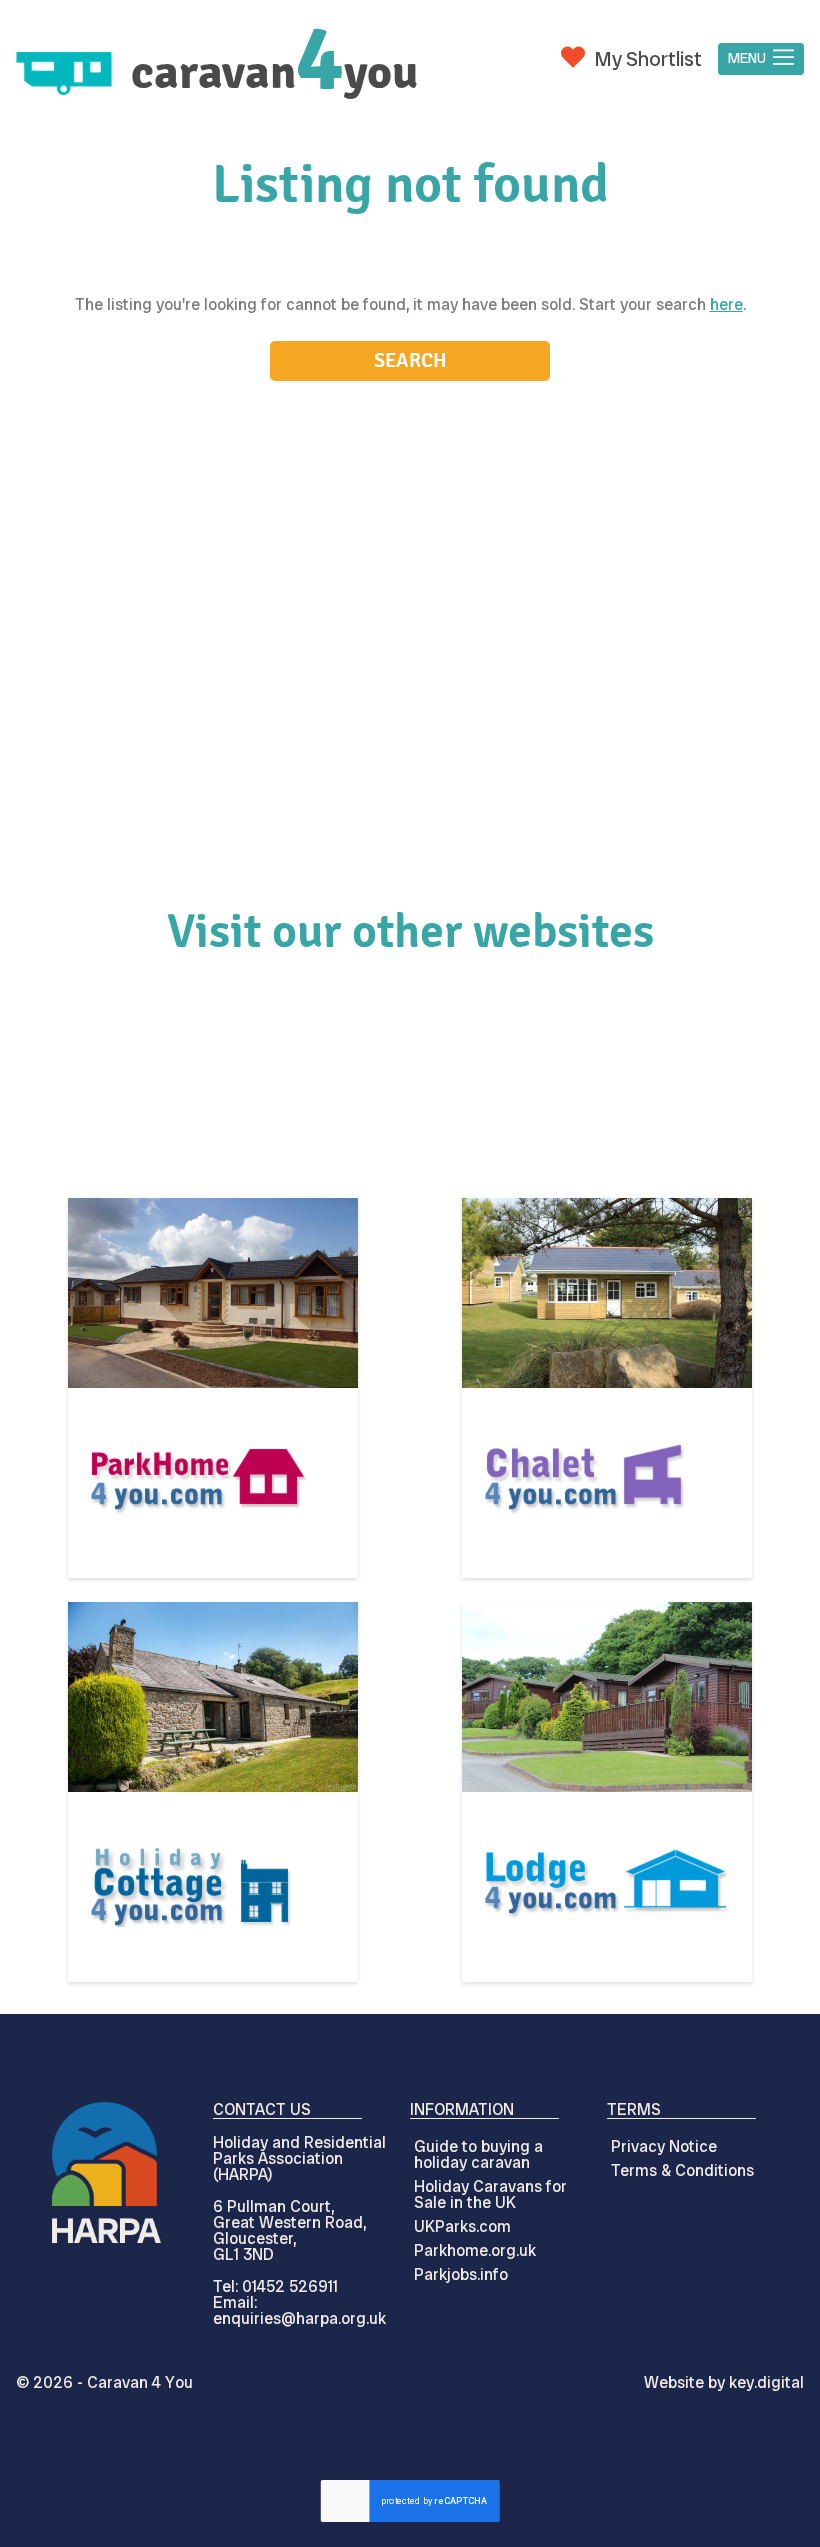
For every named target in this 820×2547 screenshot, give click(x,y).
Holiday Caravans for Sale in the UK (490, 2194)
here (726, 304)
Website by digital (724, 2382)
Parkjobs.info (461, 2274)
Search (410, 360)
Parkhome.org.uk (475, 2250)
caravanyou (274, 72)
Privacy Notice (664, 2146)
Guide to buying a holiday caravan (478, 2154)
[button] (761, 59)
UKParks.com (462, 2226)
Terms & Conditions (682, 2170)
